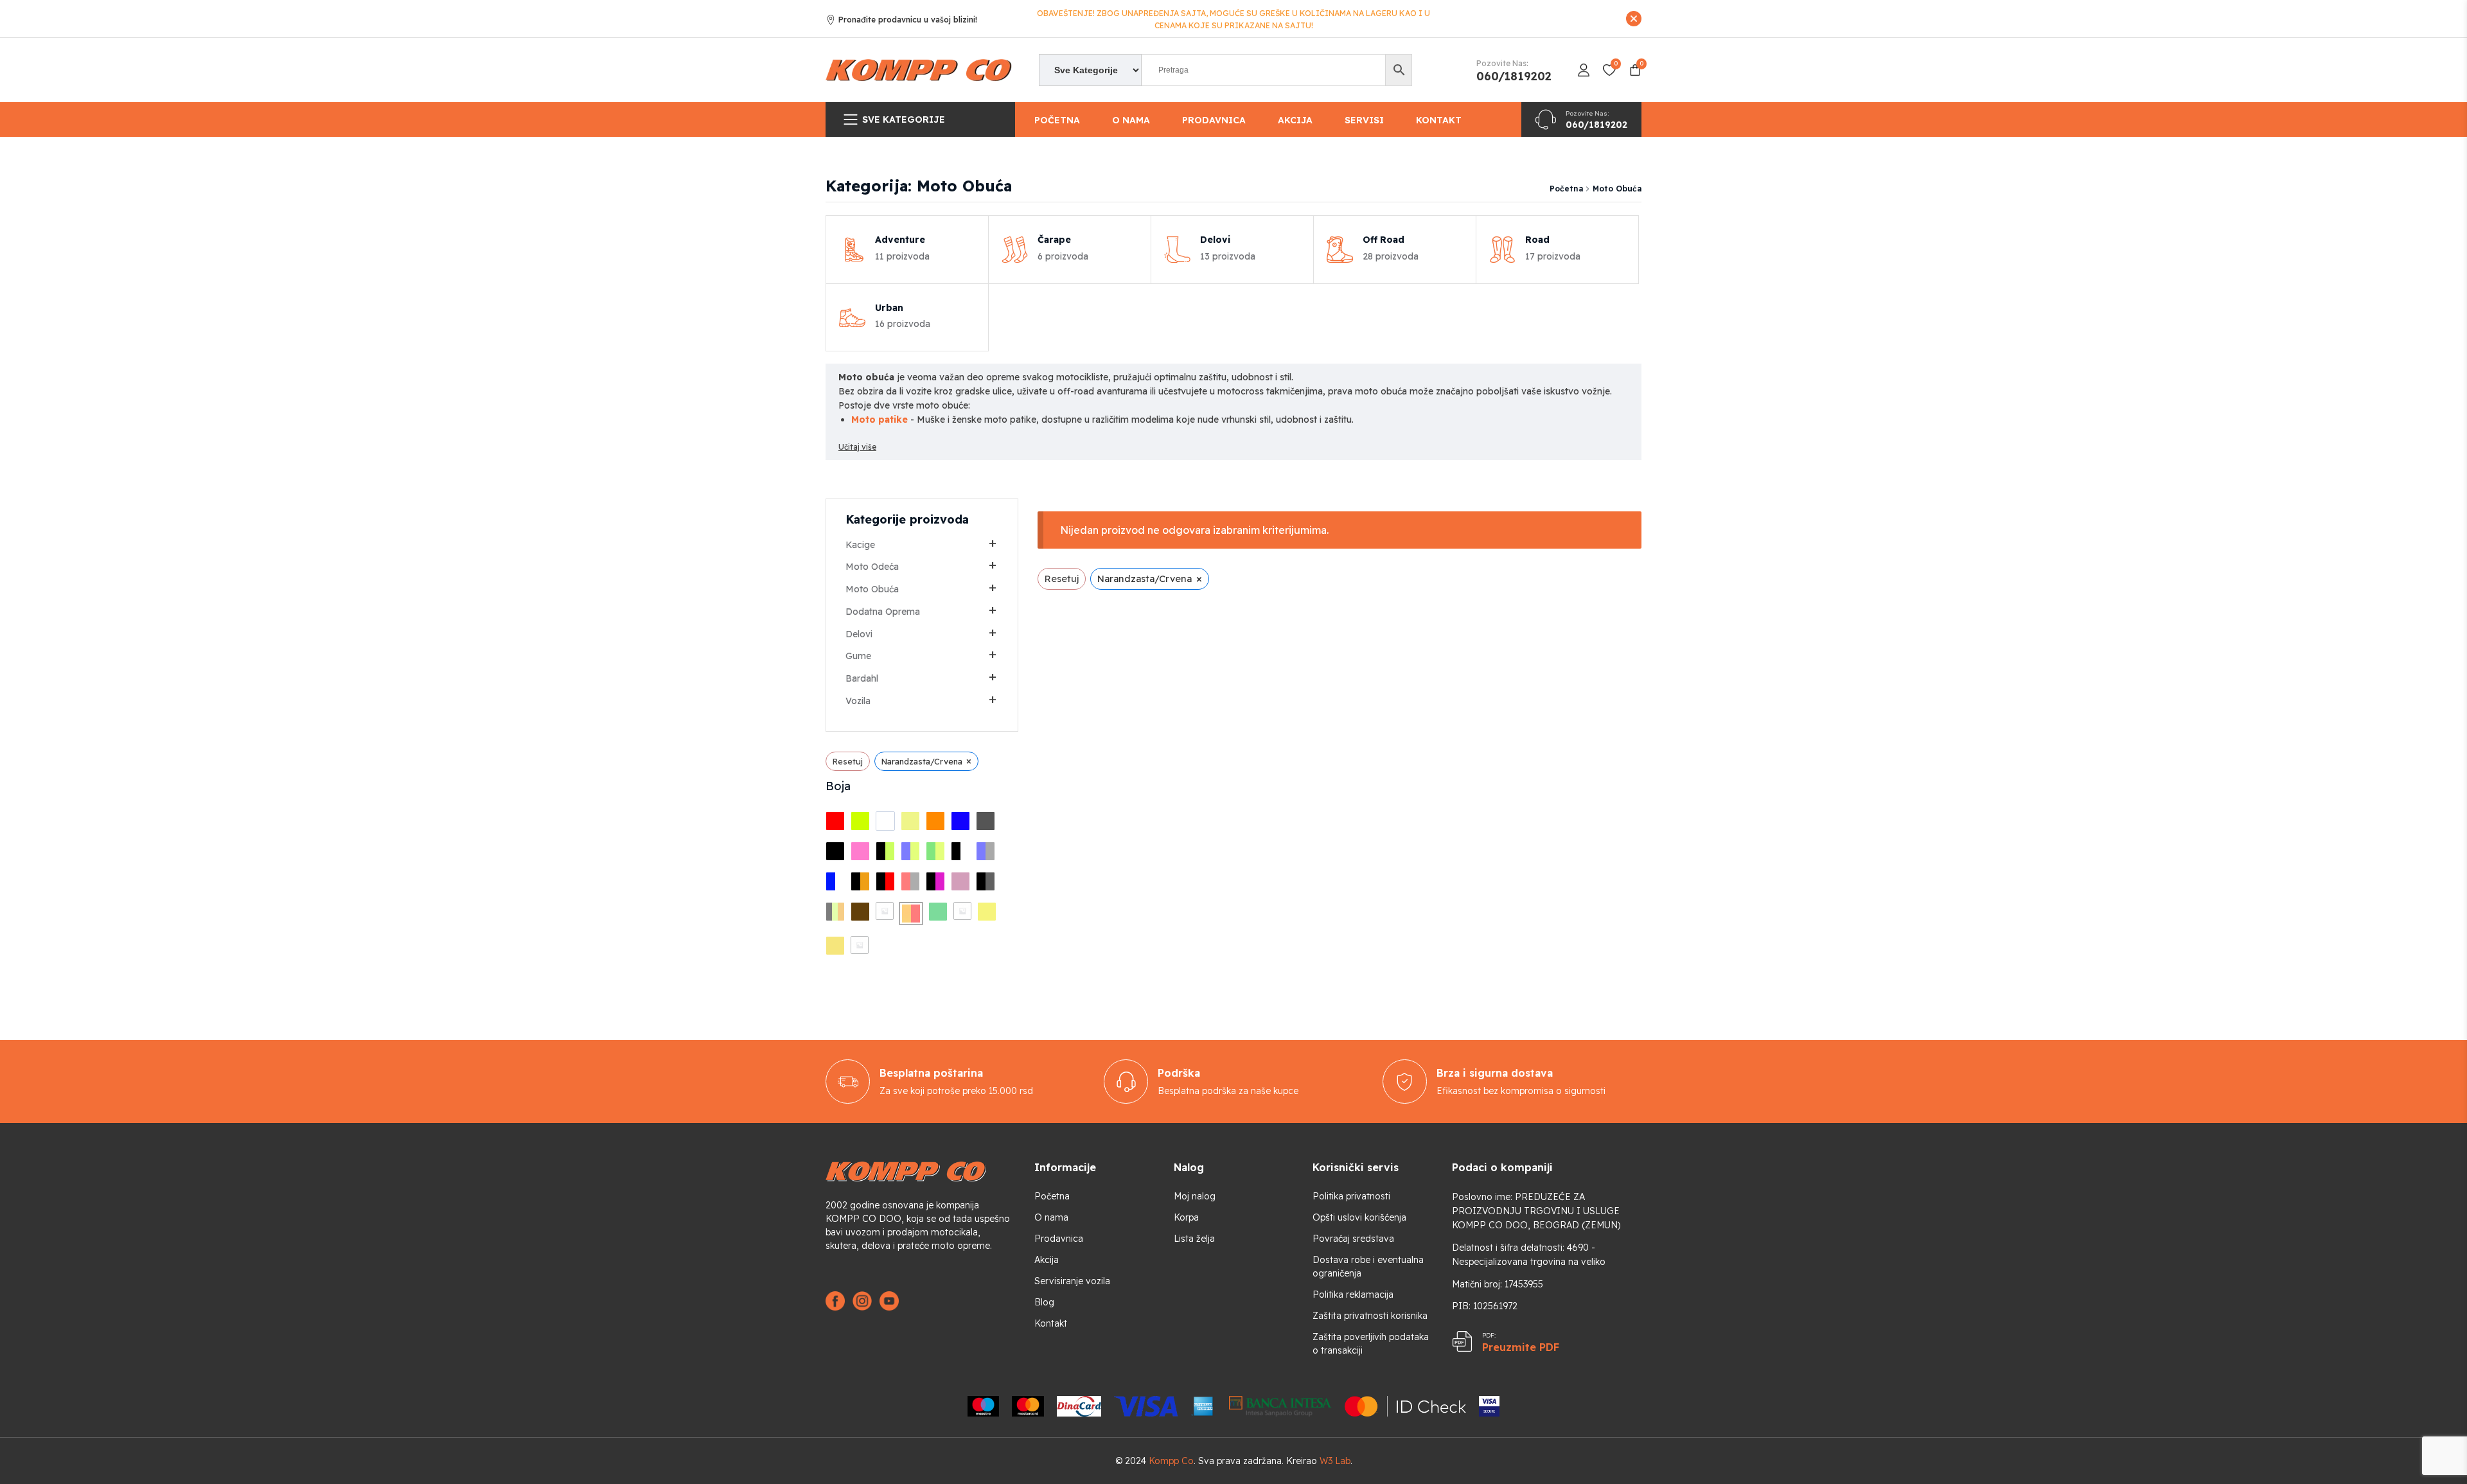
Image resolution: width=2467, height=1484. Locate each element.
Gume (858, 656)
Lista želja (1194, 1239)
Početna (1057, 120)
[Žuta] (910, 821)
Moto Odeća (872, 567)
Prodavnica (1214, 120)
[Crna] (835, 851)
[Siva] (986, 821)
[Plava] (960, 821)
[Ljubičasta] (960, 881)
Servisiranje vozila (1072, 1281)
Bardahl (862, 678)
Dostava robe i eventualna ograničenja (1368, 1267)
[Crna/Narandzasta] (860, 881)
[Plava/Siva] (986, 851)
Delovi (859, 634)
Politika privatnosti (1351, 1196)
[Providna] (860, 945)
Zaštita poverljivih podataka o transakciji (1371, 1344)
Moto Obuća (872, 589)
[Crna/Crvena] (885, 881)
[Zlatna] (987, 912)
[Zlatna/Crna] (962, 911)
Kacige (860, 545)
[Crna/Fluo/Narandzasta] (835, 912)
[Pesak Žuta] (835, 946)
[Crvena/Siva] (910, 881)
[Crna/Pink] (935, 881)
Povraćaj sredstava (1353, 1239)
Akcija (1295, 120)
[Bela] (885, 821)
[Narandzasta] (935, 821)
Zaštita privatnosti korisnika (1370, 1316)
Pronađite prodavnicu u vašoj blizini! (908, 20)
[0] (885, 911)
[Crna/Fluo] (885, 851)
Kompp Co (1171, 1461)
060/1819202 (1514, 76)
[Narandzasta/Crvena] (911, 914)
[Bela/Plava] (835, 881)
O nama (1131, 120)
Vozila (858, 701)
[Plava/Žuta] (910, 851)
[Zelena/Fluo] (935, 851)
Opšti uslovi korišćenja (1359, 1217)
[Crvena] (835, 821)
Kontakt (1439, 120)
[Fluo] (860, 821)
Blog (1044, 1302)
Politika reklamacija (1353, 1294)
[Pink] (860, 851)
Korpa (1186, 1217)
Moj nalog (1195, 1196)
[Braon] (860, 912)
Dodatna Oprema (883, 612)
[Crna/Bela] (960, 851)
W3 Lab (1335, 1461)
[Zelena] (938, 912)
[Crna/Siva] (986, 881)
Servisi (1364, 120)
